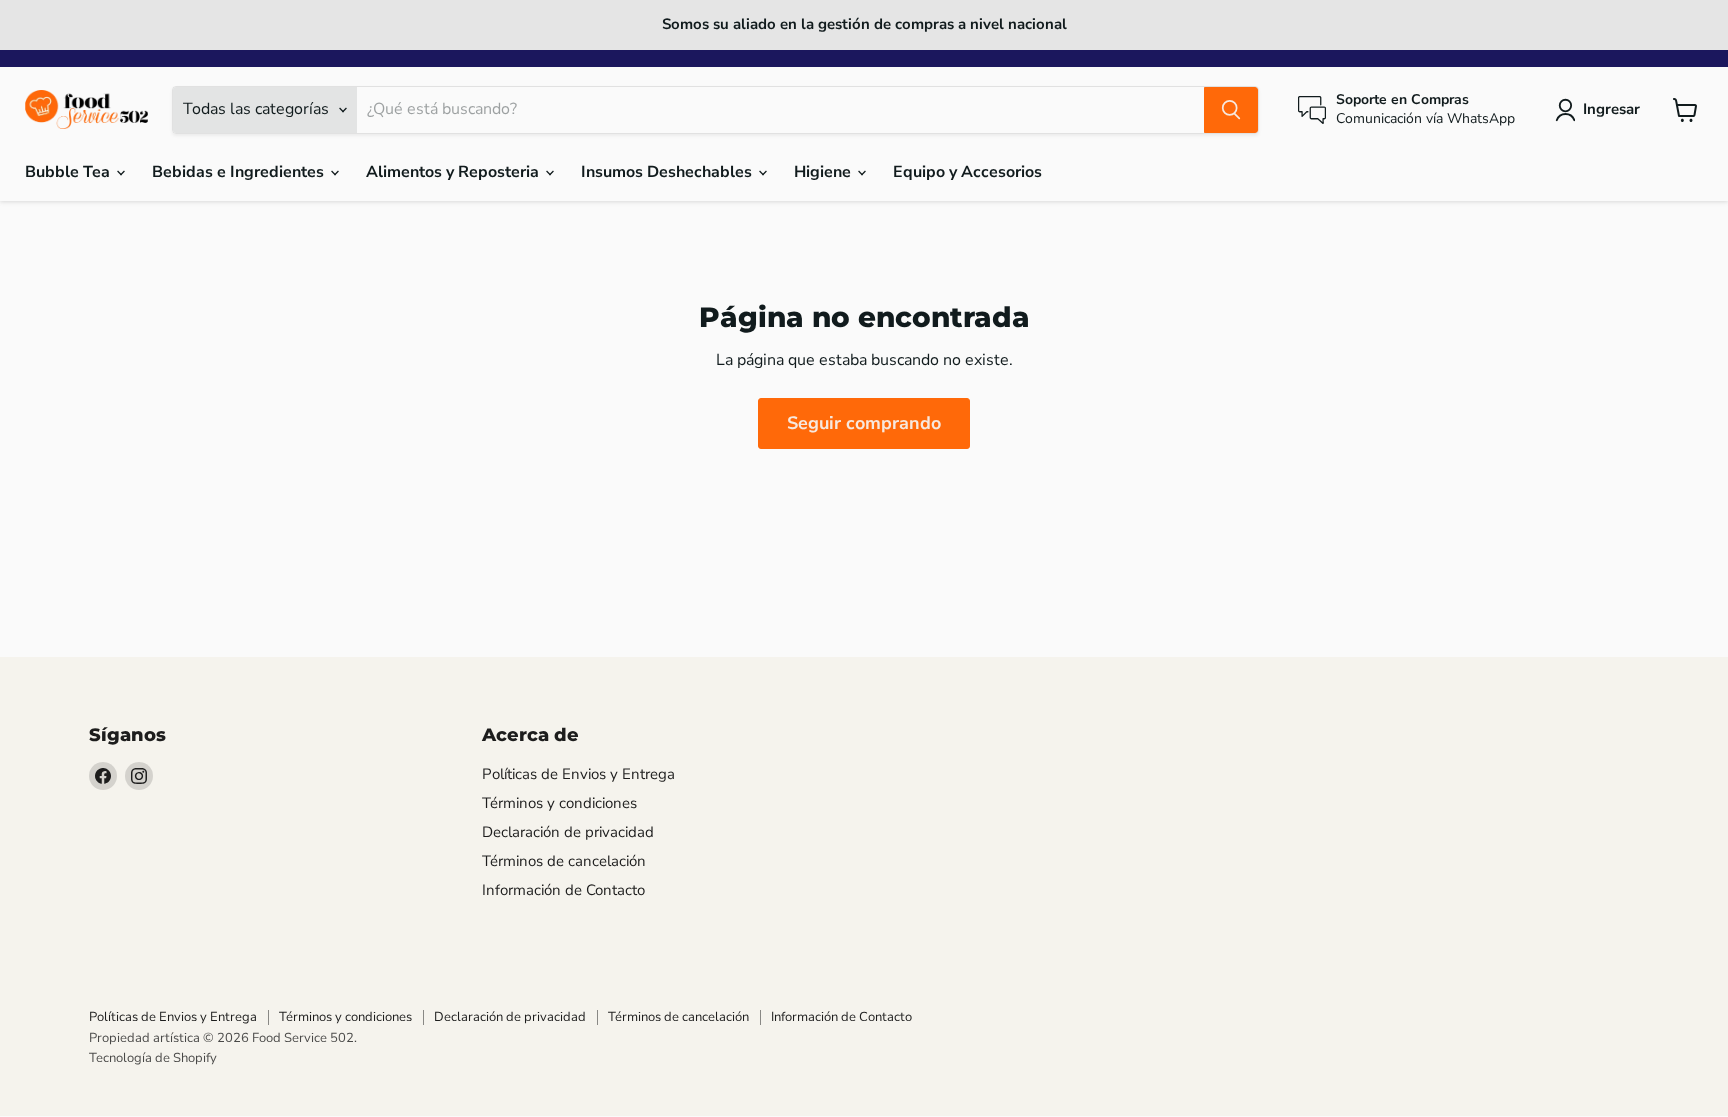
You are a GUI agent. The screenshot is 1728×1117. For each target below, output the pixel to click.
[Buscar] (1231, 110)
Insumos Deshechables (668, 172)
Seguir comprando (864, 423)
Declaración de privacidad (568, 832)
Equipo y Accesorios (967, 172)
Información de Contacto (563, 890)
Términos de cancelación (564, 861)
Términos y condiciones (559, 803)
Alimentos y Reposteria (454, 172)
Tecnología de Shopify (153, 1058)
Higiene (824, 172)
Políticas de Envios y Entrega (578, 774)
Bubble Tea (69, 172)
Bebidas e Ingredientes (240, 172)
